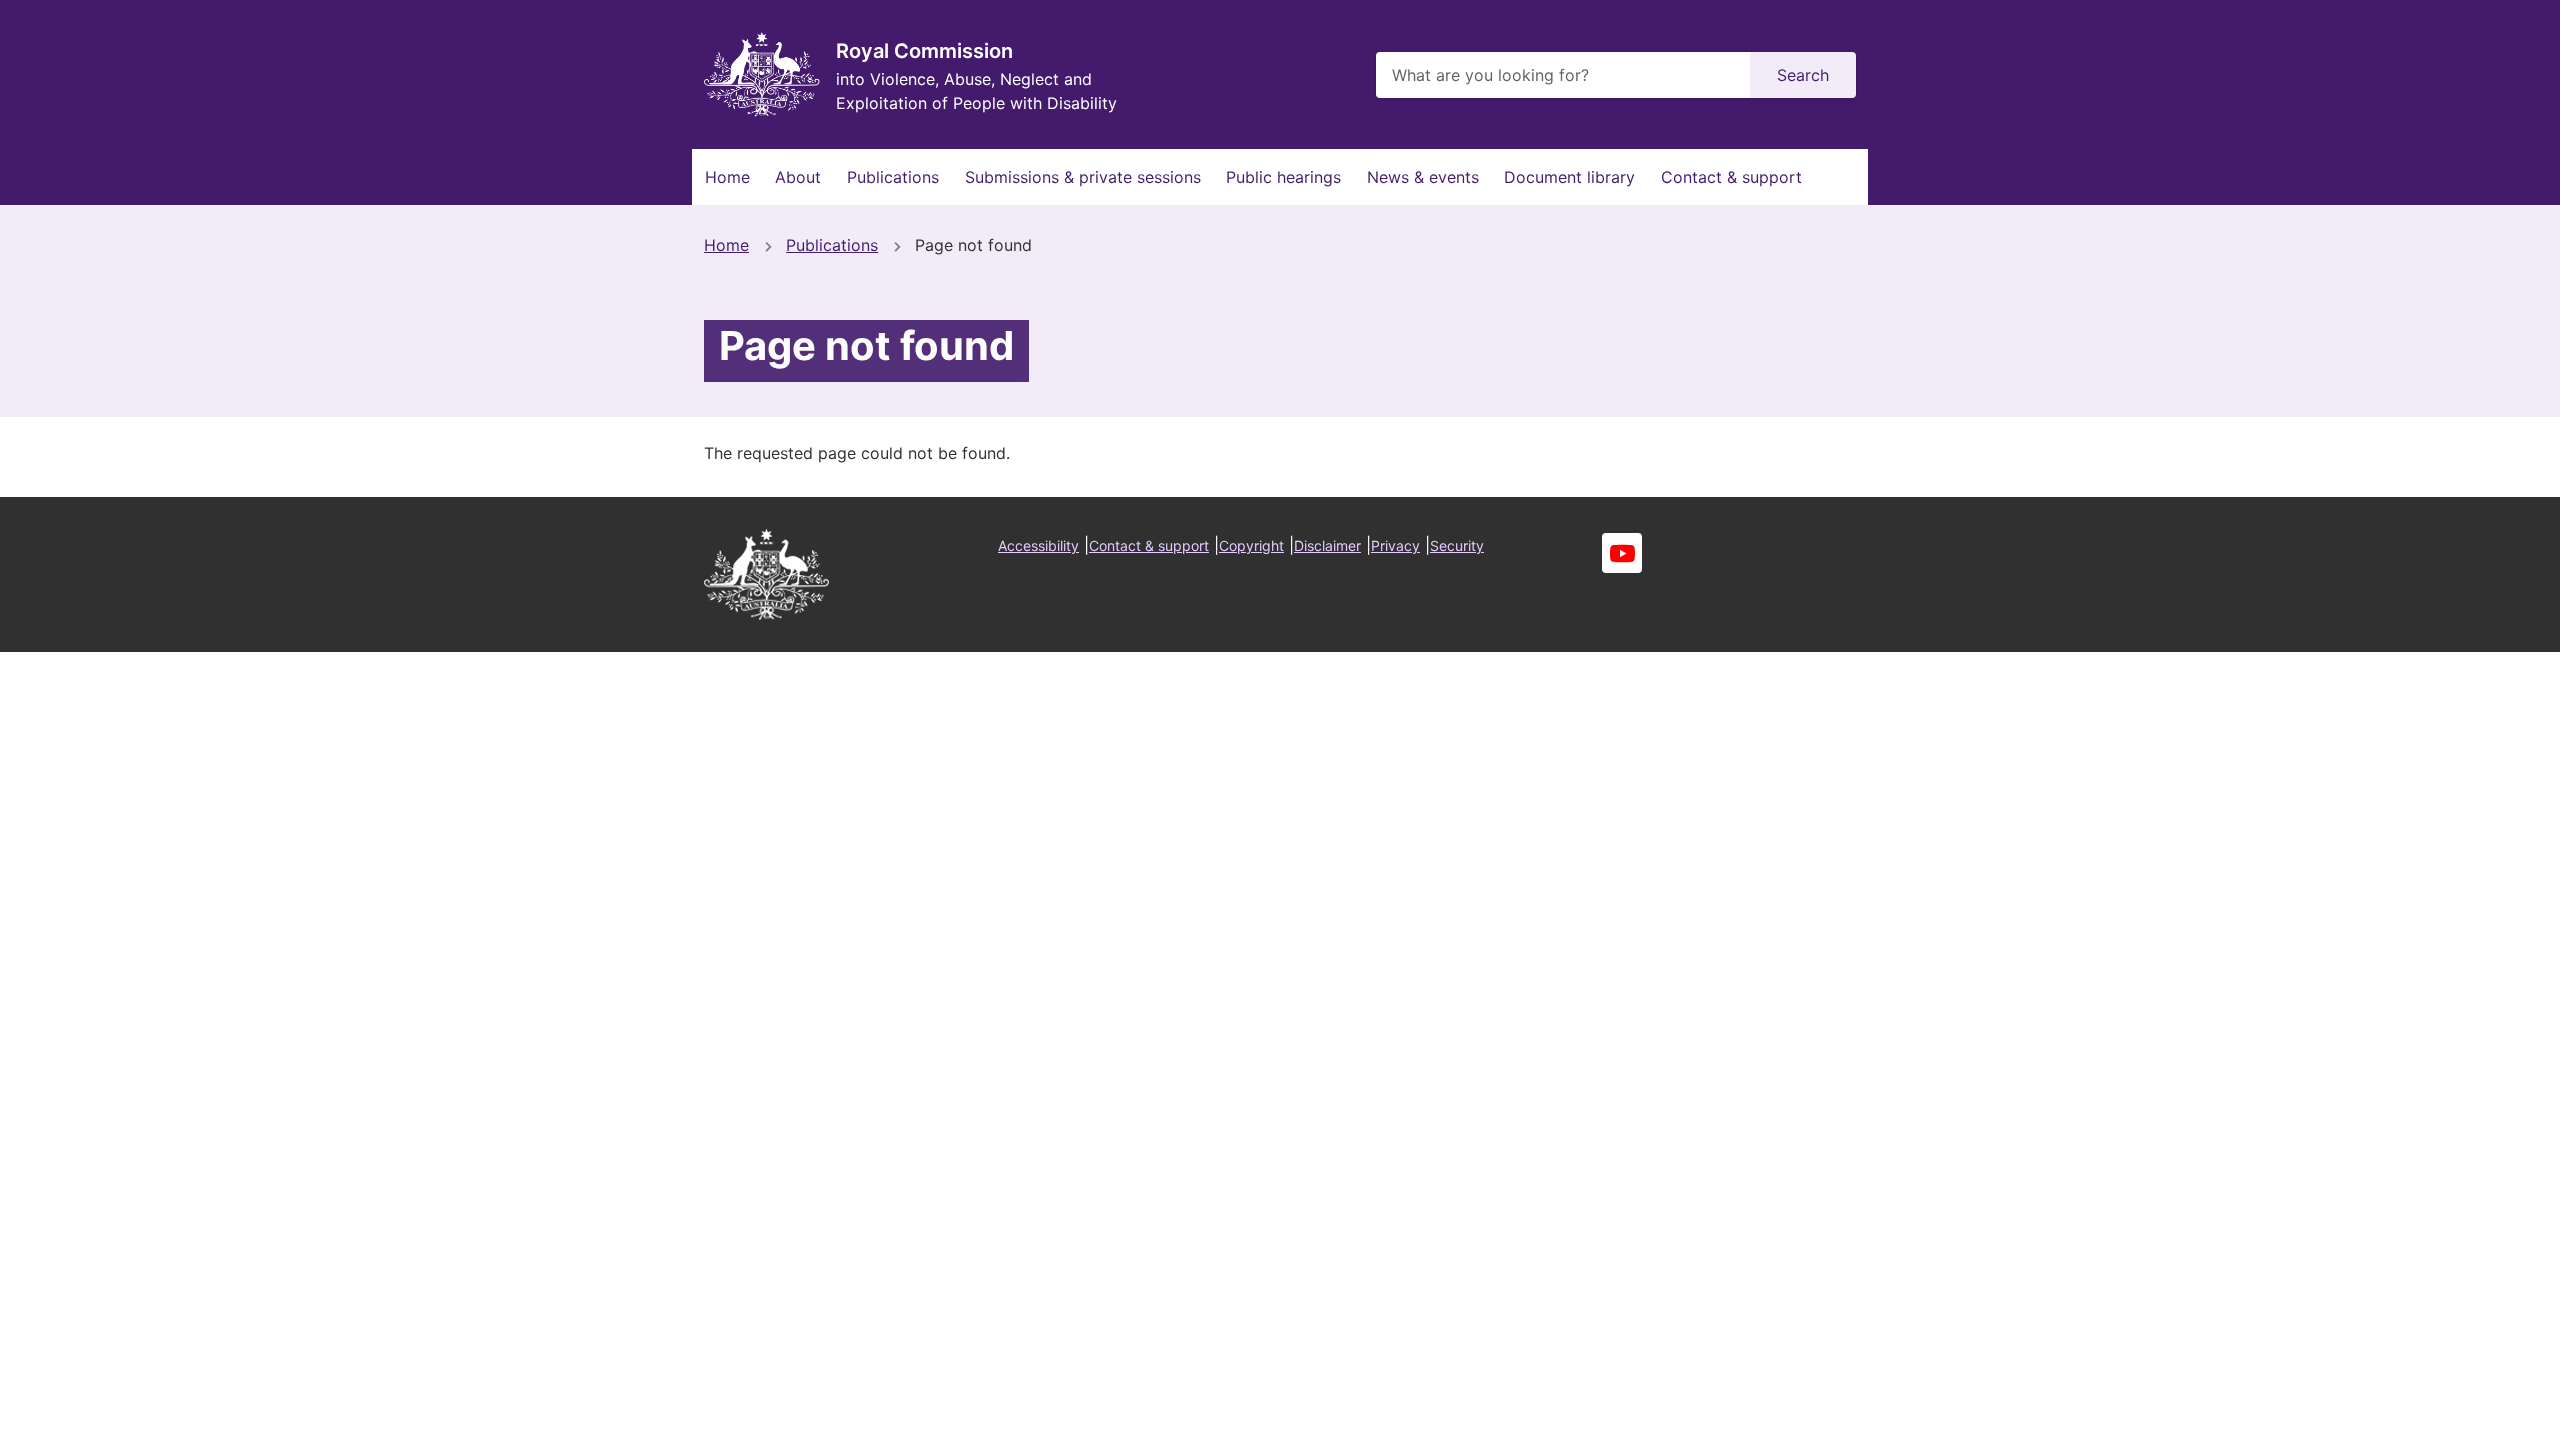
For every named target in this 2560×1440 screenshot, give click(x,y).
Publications (893, 177)
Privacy (1395, 545)
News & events (1423, 177)
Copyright (1251, 545)
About (798, 177)
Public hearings (1283, 177)
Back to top (2469, 1411)
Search (1803, 75)
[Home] (762, 74)
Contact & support (1731, 177)
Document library (1569, 177)
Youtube (1622, 553)
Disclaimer (1327, 545)
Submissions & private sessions (1083, 177)
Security (1457, 545)
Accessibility (1038, 545)
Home (727, 177)
